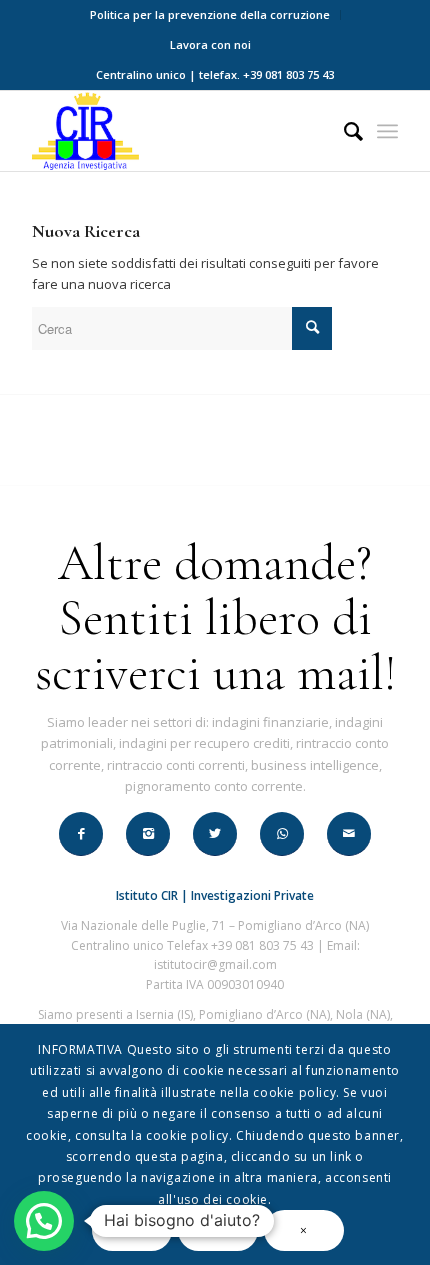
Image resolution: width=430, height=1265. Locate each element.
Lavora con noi (210, 44)
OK (132, 1230)
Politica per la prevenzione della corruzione (210, 14)
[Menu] (387, 131)
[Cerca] (343, 131)
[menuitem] (210, 15)
